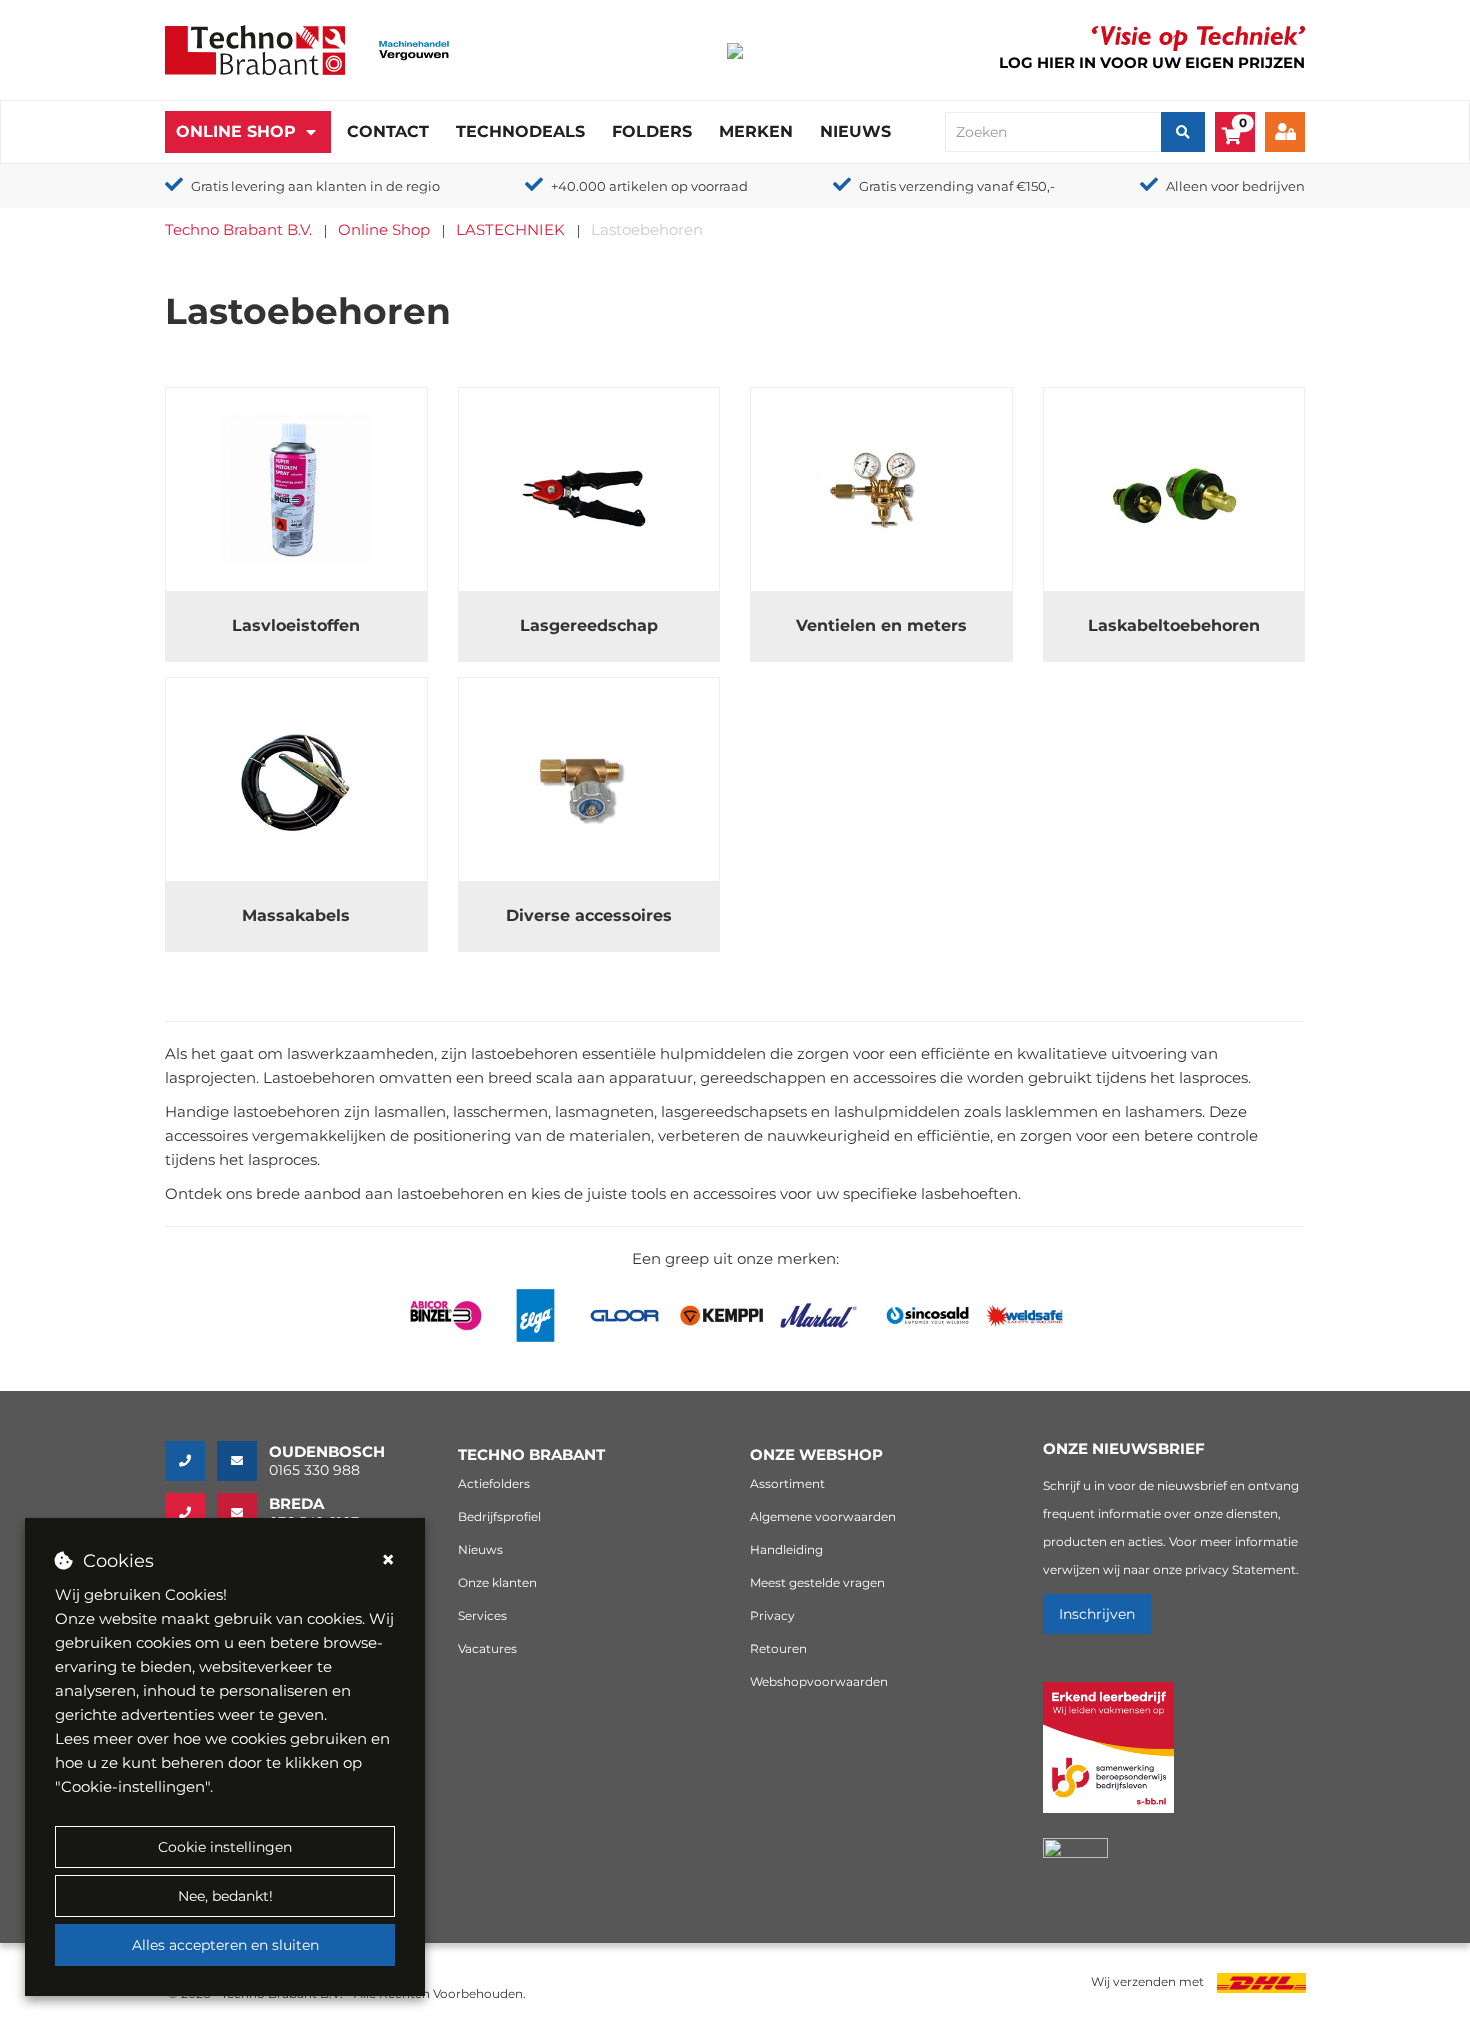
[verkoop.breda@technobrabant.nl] (243, 1513)
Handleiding (786, 1549)
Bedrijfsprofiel (499, 1516)
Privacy (772, 1615)
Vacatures (487, 1648)
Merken (756, 131)
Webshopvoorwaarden (819, 1681)
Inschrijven (1097, 1614)
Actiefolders (494, 1483)
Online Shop (236, 131)
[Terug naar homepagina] (255, 48)
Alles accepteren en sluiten (225, 1945)
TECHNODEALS (520, 131)
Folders (652, 131)
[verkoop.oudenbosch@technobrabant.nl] (243, 1461)
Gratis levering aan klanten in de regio (315, 186)
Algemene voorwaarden (823, 1516)
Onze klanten (497, 1582)
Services (482, 1615)
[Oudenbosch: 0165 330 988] (191, 1461)
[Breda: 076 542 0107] (191, 1513)
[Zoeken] (1183, 132)
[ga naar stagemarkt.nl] (1108, 1758)
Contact (388, 131)
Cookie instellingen (225, 1847)
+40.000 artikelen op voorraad (649, 186)
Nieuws (855, 131)
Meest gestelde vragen (817, 1582)
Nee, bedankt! (225, 1896)
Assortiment (787, 1483)
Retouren (778, 1648)
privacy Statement (1240, 1569)
